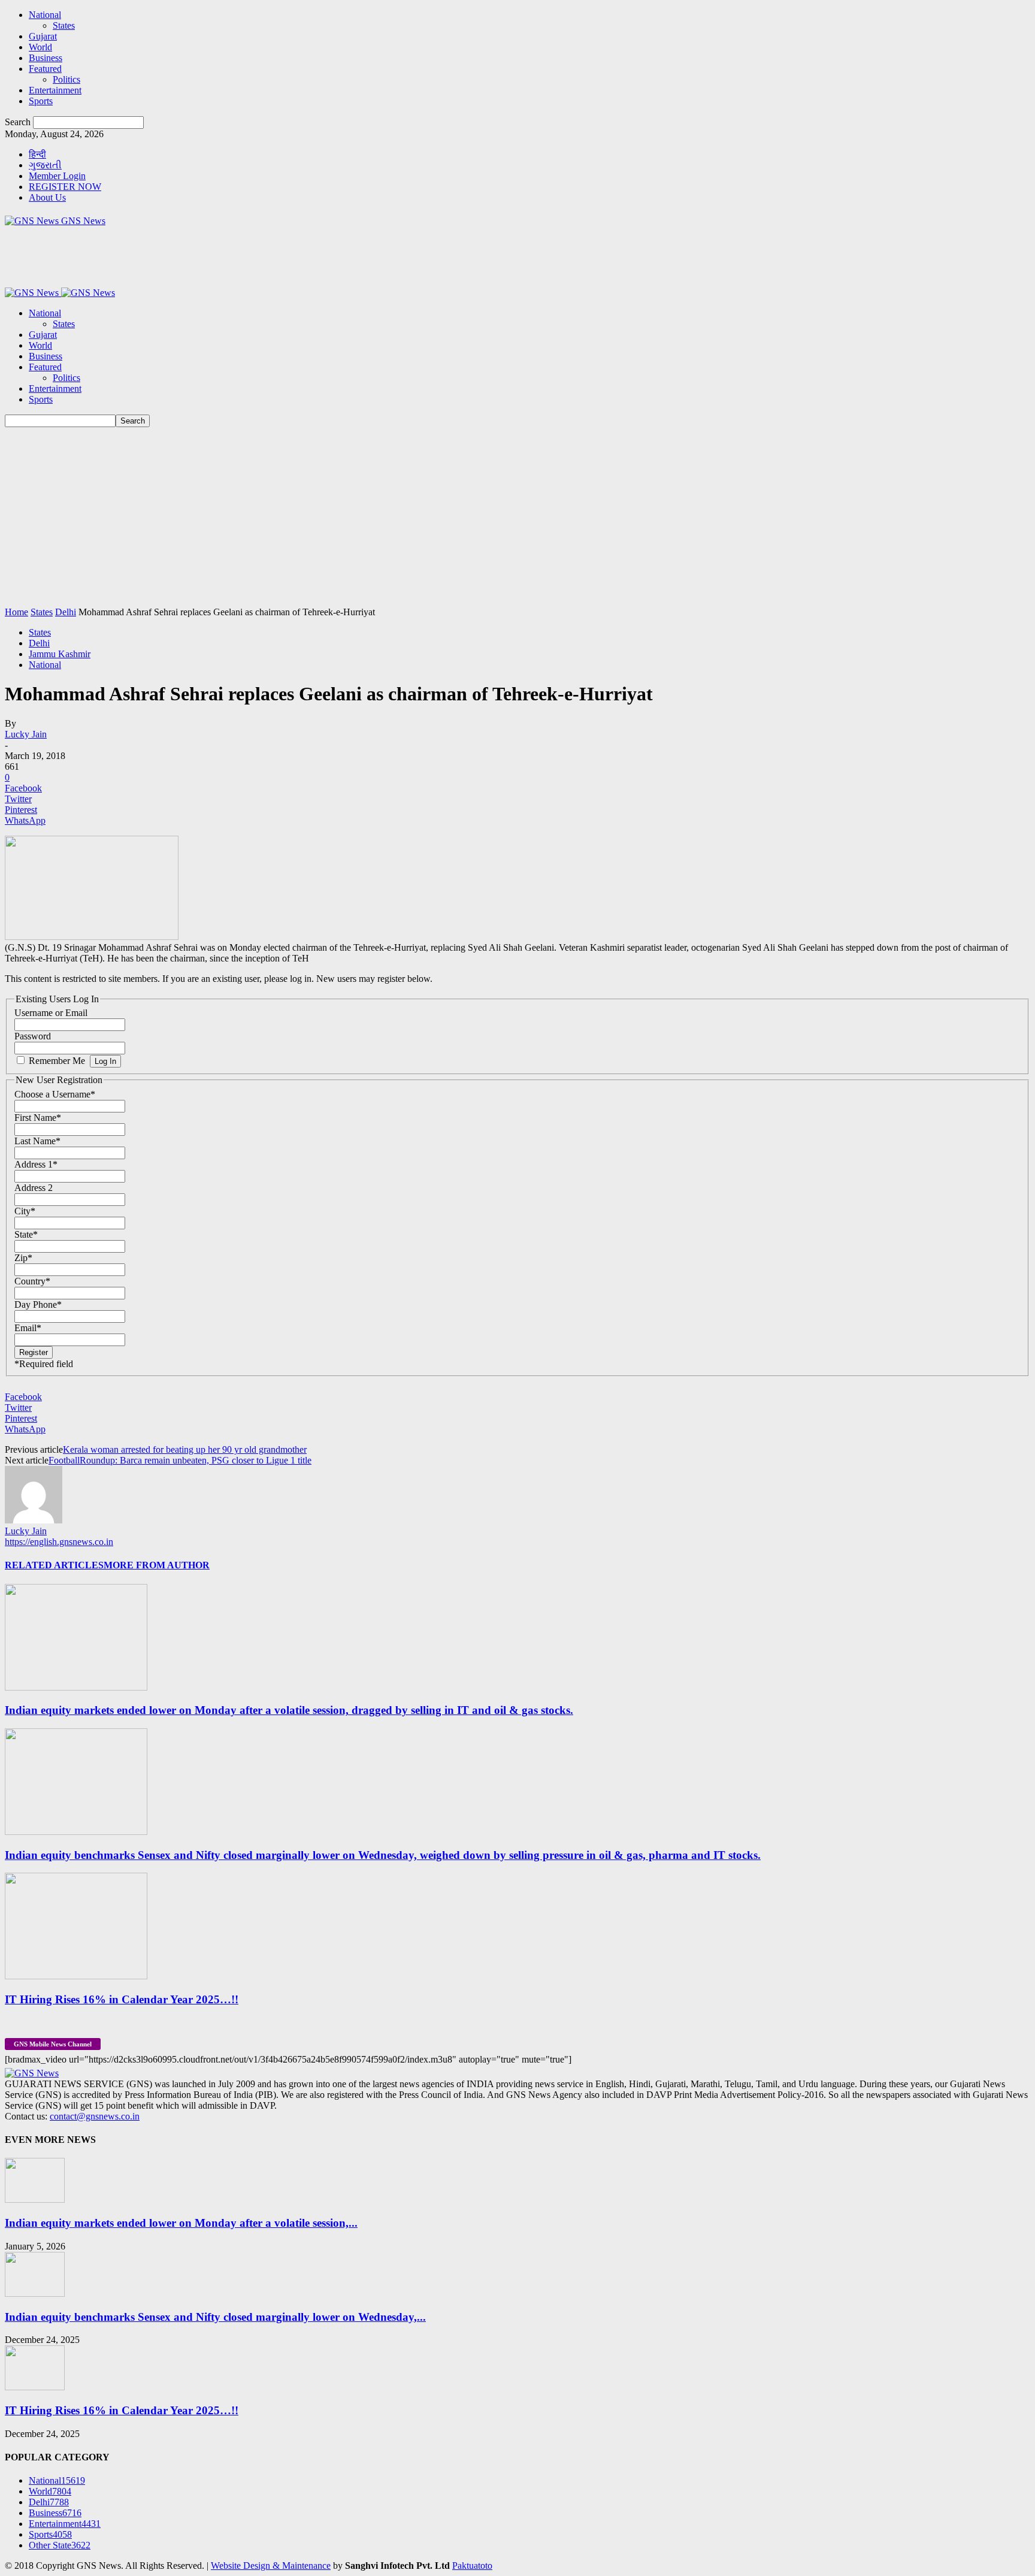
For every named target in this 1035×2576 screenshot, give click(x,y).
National (45, 15)
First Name (38, 1118)
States (64, 25)
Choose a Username (55, 1094)
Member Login (57, 176)
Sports (41, 101)
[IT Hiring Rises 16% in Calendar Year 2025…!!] (76, 1976)
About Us (47, 197)
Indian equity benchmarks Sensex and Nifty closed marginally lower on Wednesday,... (215, 2317)
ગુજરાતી (45, 165)
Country (32, 1281)
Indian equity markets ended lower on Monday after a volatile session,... (181, 2223)
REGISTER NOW (65, 187)
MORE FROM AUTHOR (157, 1565)
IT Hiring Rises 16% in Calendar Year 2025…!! (122, 1999)
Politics (66, 79)
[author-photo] (34, 1520)
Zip (23, 1258)
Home (16, 612)
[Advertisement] (517, 517)
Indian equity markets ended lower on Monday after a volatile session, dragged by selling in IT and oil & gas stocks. (289, 1710)
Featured (45, 69)
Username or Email (51, 1013)
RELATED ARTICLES (54, 1565)
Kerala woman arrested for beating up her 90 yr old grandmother (185, 1449)
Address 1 (36, 1164)
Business (46, 58)
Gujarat (43, 36)
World (40, 47)
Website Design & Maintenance (271, 2566)
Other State (60, 2545)
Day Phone (38, 1304)
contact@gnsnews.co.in (95, 2116)
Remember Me (57, 1061)
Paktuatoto (472, 2566)
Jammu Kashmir (60, 654)
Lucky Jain (26, 734)
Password (33, 1036)
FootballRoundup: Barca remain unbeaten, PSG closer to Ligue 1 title (180, 1460)
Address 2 (34, 1188)
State (26, 1234)
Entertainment (55, 90)
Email (28, 1328)
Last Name (37, 1141)
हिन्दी (37, 154)
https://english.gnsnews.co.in (59, 1542)
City (25, 1211)
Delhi (66, 612)
